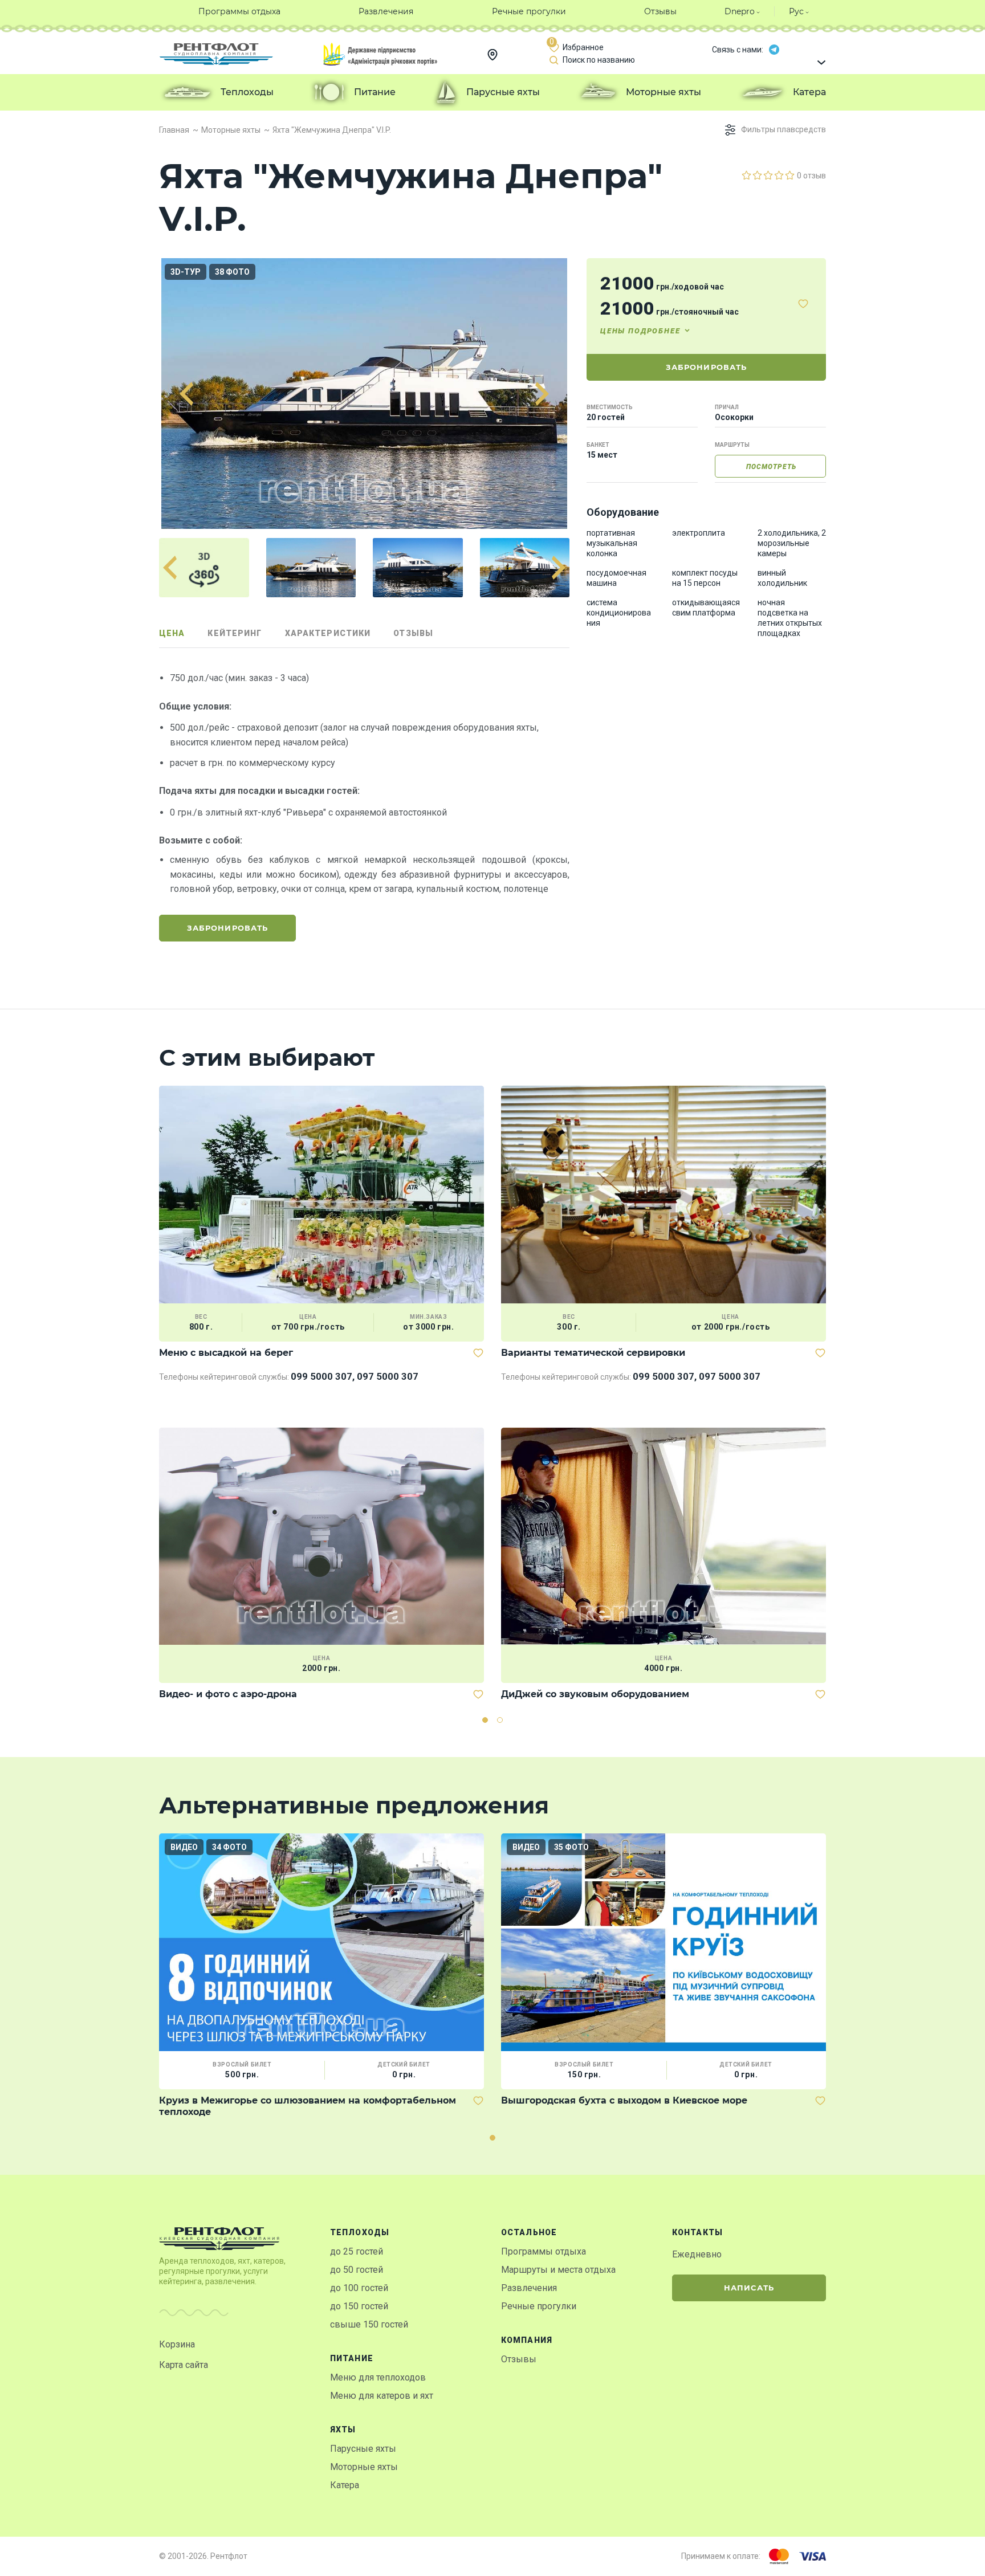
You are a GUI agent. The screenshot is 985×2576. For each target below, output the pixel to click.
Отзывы (519, 2359)
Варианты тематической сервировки (593, 1353)
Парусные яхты (363, 2449)
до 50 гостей (357, 2270)
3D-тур (186, 272)
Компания (527, 2340)
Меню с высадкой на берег (226, 1353)
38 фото (232, 272)
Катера (345, 2485)
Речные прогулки (539, 2306)
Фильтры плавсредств (783, 129)
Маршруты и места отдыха (558, 2270)
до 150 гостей (359, 2306)
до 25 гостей (357, 2251)
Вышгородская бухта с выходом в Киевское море (624, 2100)
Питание (352, 2358)
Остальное (529, 2232)
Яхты (343, 2430)
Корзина (177, 2344)
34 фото (229, 1847)
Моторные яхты (364, 2467)
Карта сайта (184, 2365)
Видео (184, 1847)
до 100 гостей (359, 2288)
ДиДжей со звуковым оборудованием (595, 1694)
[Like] (803, 304)
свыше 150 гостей (369, 2324)
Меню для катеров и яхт (382, 2396)
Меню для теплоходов (378, 2377)
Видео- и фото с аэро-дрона (228, 1694)
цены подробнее (640, 331)
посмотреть (771, 467)
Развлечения (529, 2288)
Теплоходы (360, 2232)
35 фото (571, 1847)
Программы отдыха (544, 2251)
